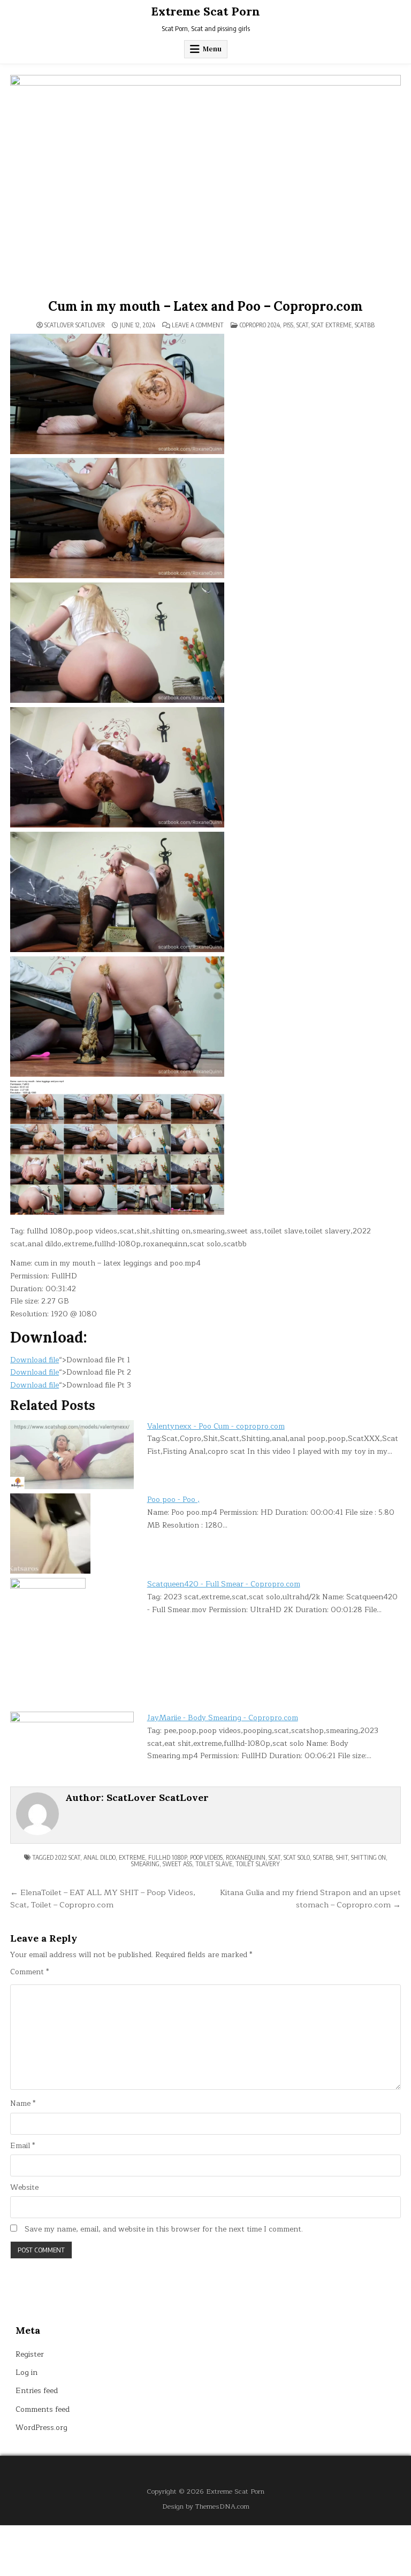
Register (30, 2354)
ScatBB (365, 325)
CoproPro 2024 (260, 325)
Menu (212, 49)
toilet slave (214, 1864)
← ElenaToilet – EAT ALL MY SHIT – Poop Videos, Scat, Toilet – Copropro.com (103, 1899)
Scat (302, 325)
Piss (288, 325)
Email (22, 2146)
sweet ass (177, 1864)
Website (24, 2188)
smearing (145, 1864)
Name (23, 2104)
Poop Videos (206, 1857)
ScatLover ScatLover (75, 325)
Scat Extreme (332, 325)
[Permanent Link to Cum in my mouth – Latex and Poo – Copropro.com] (205, 185)
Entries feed (37, 2391)
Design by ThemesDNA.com (206, 2506)
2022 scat (68, 1857)
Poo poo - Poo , (173, 1500)
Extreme (132, 1857)
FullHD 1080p (168, 1857)
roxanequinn (246, 1857)
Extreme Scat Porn (205, 11)
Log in (26, 2372)
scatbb (323, 1857)
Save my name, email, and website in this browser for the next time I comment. (164, 2229)
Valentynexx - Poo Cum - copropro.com (216, 1426)
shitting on (368, 1857)
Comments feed (43, 2409)
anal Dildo (100, 1857)
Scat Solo (297, 1857)
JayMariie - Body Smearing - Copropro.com (223, 1718)
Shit (342, 1857)
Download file (35, 1360)
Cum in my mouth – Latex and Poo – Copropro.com (205, 306)
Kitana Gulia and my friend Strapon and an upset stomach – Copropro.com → (310, 1899)
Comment (29, 1972)
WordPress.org (41, 2428)
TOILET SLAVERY (258, 1864)
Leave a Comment (198, 325)
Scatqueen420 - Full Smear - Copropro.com (224, 1584)
